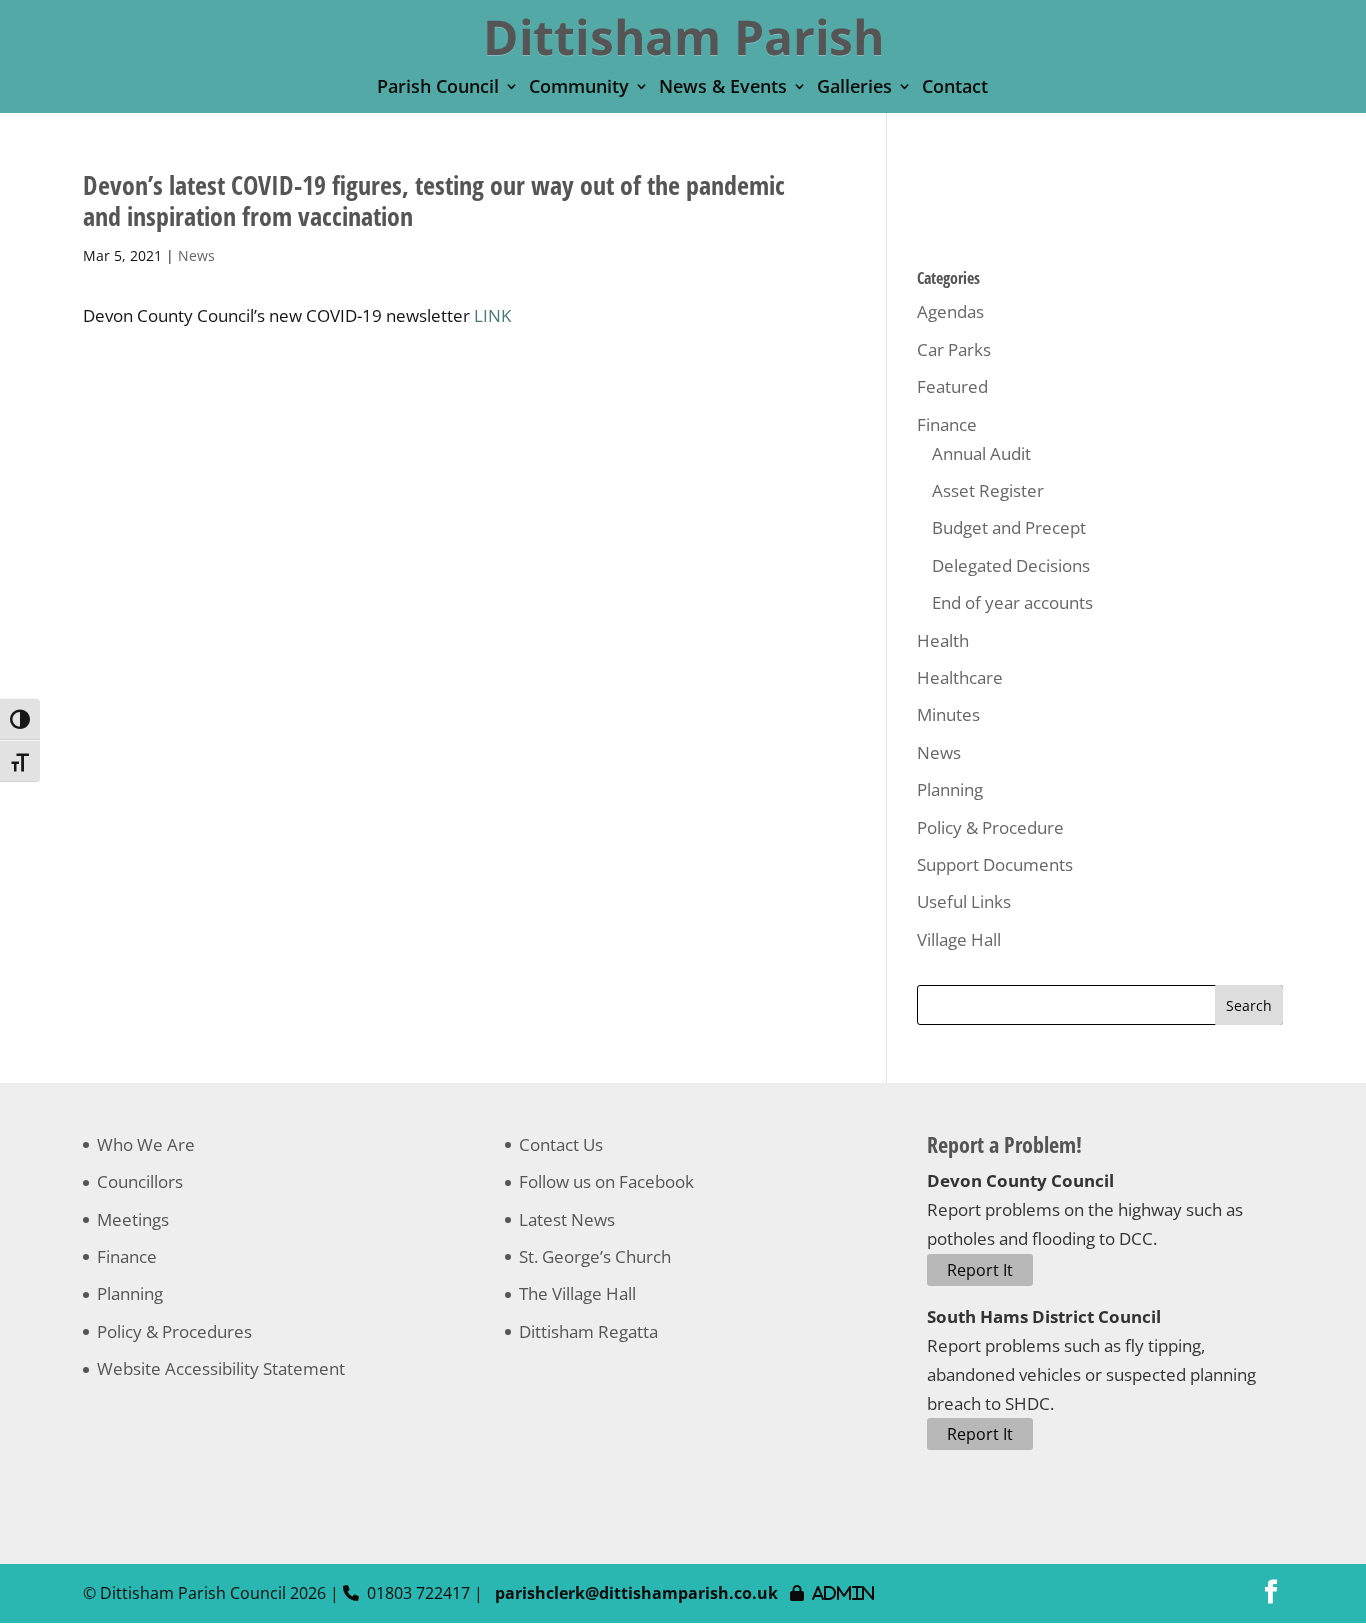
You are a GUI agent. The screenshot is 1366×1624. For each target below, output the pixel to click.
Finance (947, 424)
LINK (492, 315)
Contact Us (561, 1144)
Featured (952, 386)
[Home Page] (684, 35)
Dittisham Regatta (588, 1331)
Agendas (950, 311)
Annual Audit (981, 453)
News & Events (723, 88)
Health (943, 640)
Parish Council (438, 88)
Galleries (854, 88)
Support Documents (995, 864)
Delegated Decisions (1011, 565)
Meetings (133, 1219)
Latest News (567, 1219)
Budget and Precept (1009, 527)
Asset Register (988, 490)
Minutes (948, 714)
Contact (955, 88)
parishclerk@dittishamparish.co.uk (636, 1593)
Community (579, 88)
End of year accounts (1012, 602)
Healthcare (960, 677)
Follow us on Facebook (606, 1181)
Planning (950, 789)
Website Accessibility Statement (221, 1368)
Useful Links (964, 901)
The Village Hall (577, 1293)
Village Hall (959, 939)
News (196, 255)
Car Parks (954, 349)
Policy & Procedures (174, 1331)
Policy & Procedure (990, 827)
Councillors (140, 1181)
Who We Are (146, 1144)
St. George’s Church (595, 1256)
